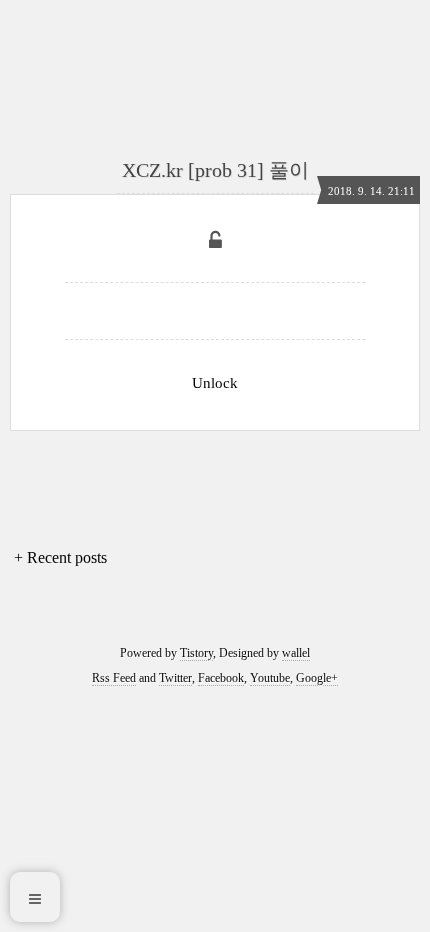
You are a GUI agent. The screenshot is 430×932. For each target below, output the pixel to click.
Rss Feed (114, 678)
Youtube (270, 678)
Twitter (175, 678)
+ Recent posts (60, 557)
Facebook (221, 678)
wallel (296, 653)
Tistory (196, 653)
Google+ (317, 678)
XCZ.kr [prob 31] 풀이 (215, 170)
